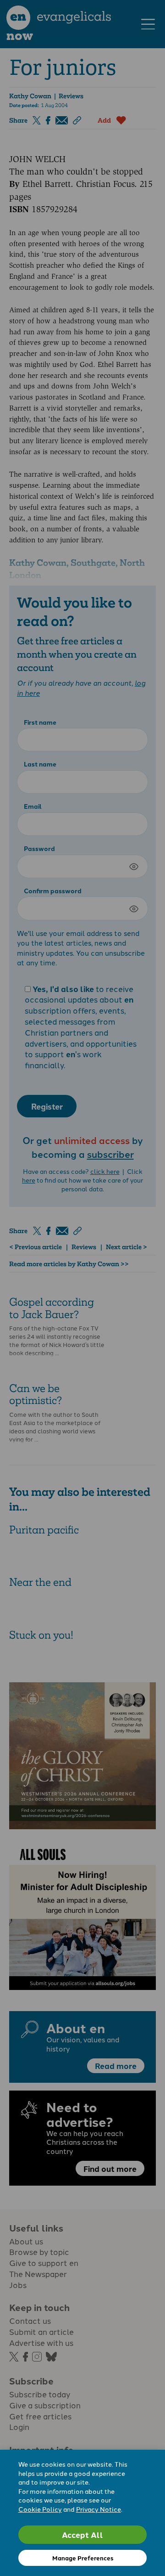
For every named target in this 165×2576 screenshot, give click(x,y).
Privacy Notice (99, 2509)
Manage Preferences (83, 2558)
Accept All (82, 2534)
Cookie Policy (40, 2509)
